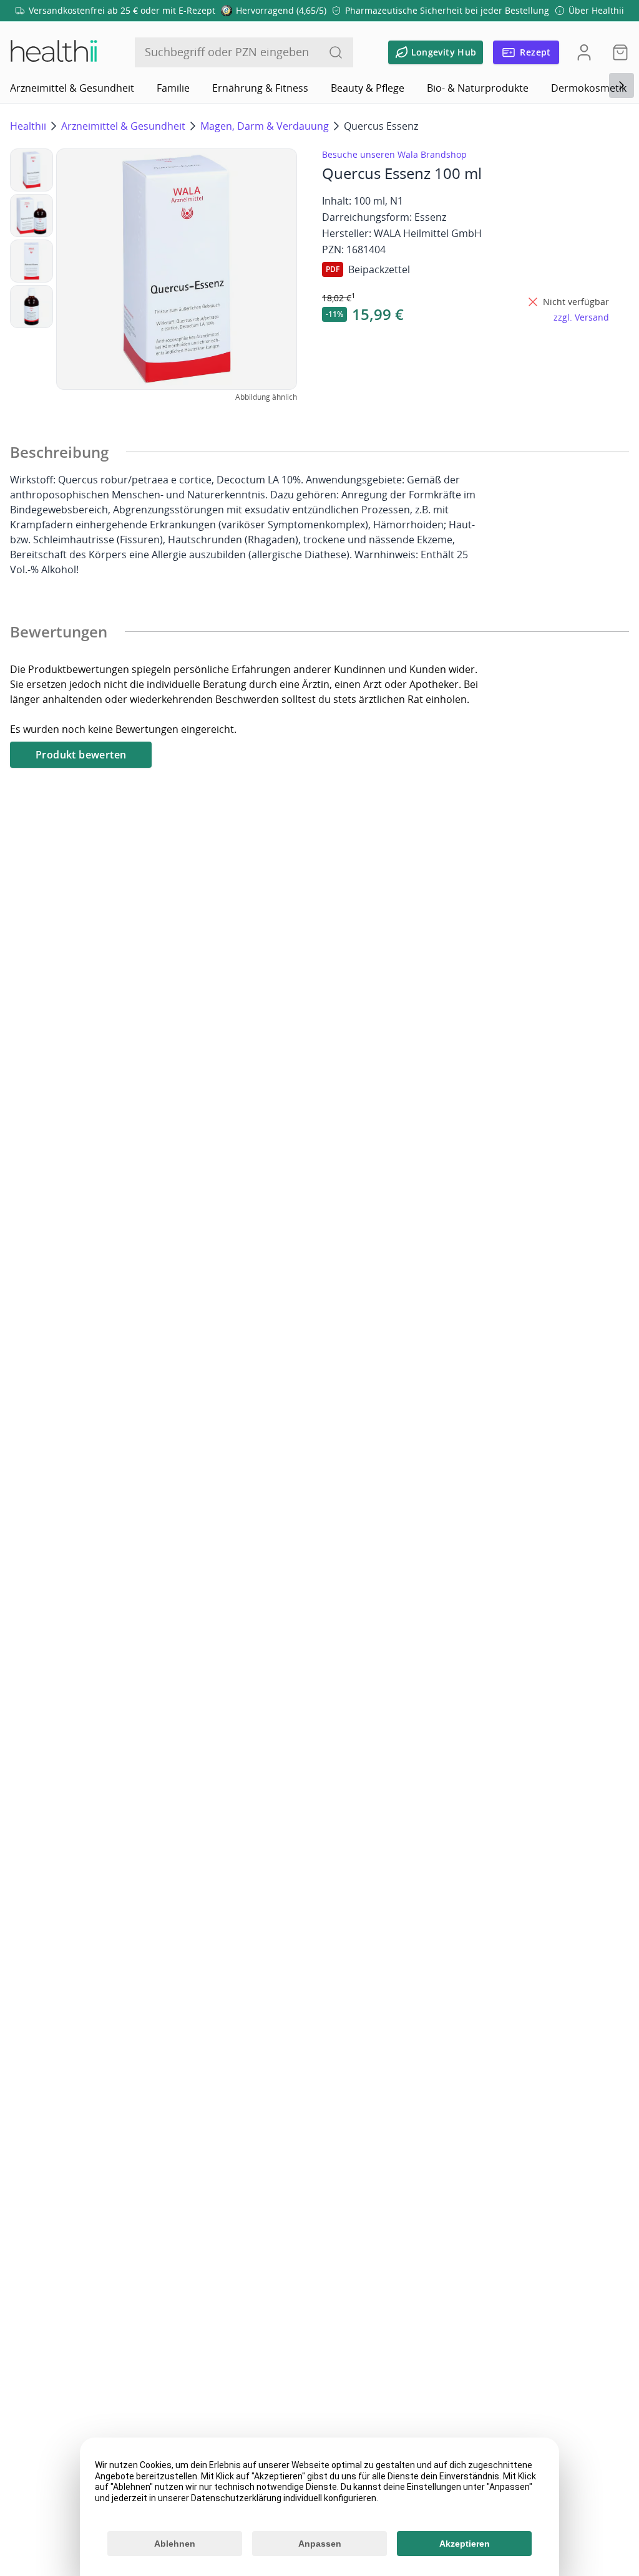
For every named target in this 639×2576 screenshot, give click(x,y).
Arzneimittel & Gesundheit (72, 88)
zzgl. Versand (581, 317)
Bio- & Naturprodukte (478, 88)
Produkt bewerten (81, 755)
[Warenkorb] (617, 52)
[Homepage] (53, 52)
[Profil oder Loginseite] (584, 52)
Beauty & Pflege (368, 88)
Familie (173, 88)
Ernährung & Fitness (260, 88)
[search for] (336, 52)
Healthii (28, 126)
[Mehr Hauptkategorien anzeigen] (622, 85)
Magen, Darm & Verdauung (265, 126)
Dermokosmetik (589, 88)
